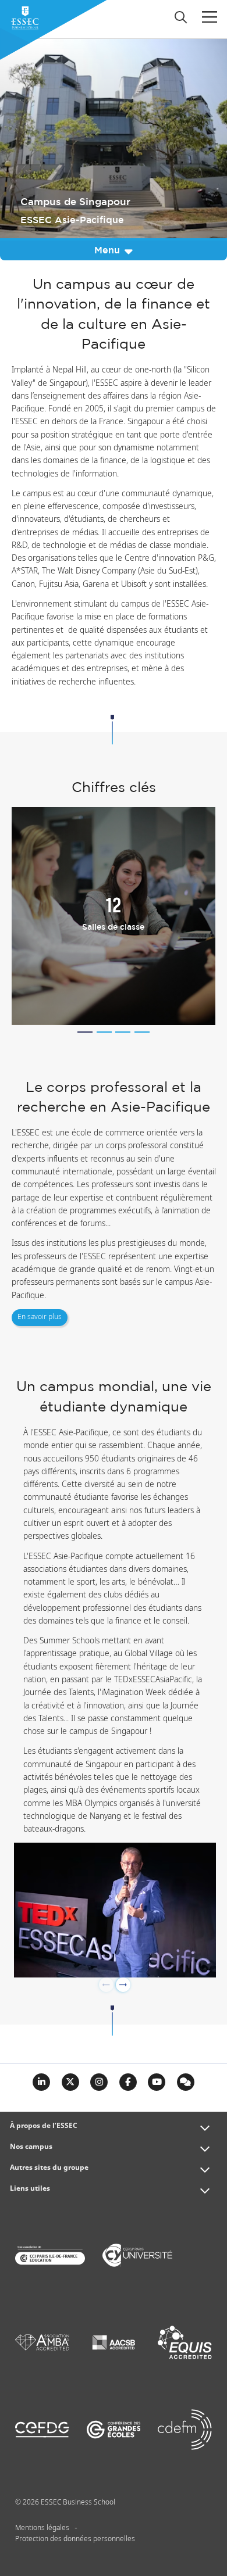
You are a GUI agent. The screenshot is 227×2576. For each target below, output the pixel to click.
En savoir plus (40, 1317)
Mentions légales (42, 2528)
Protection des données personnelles (75, 2539)
